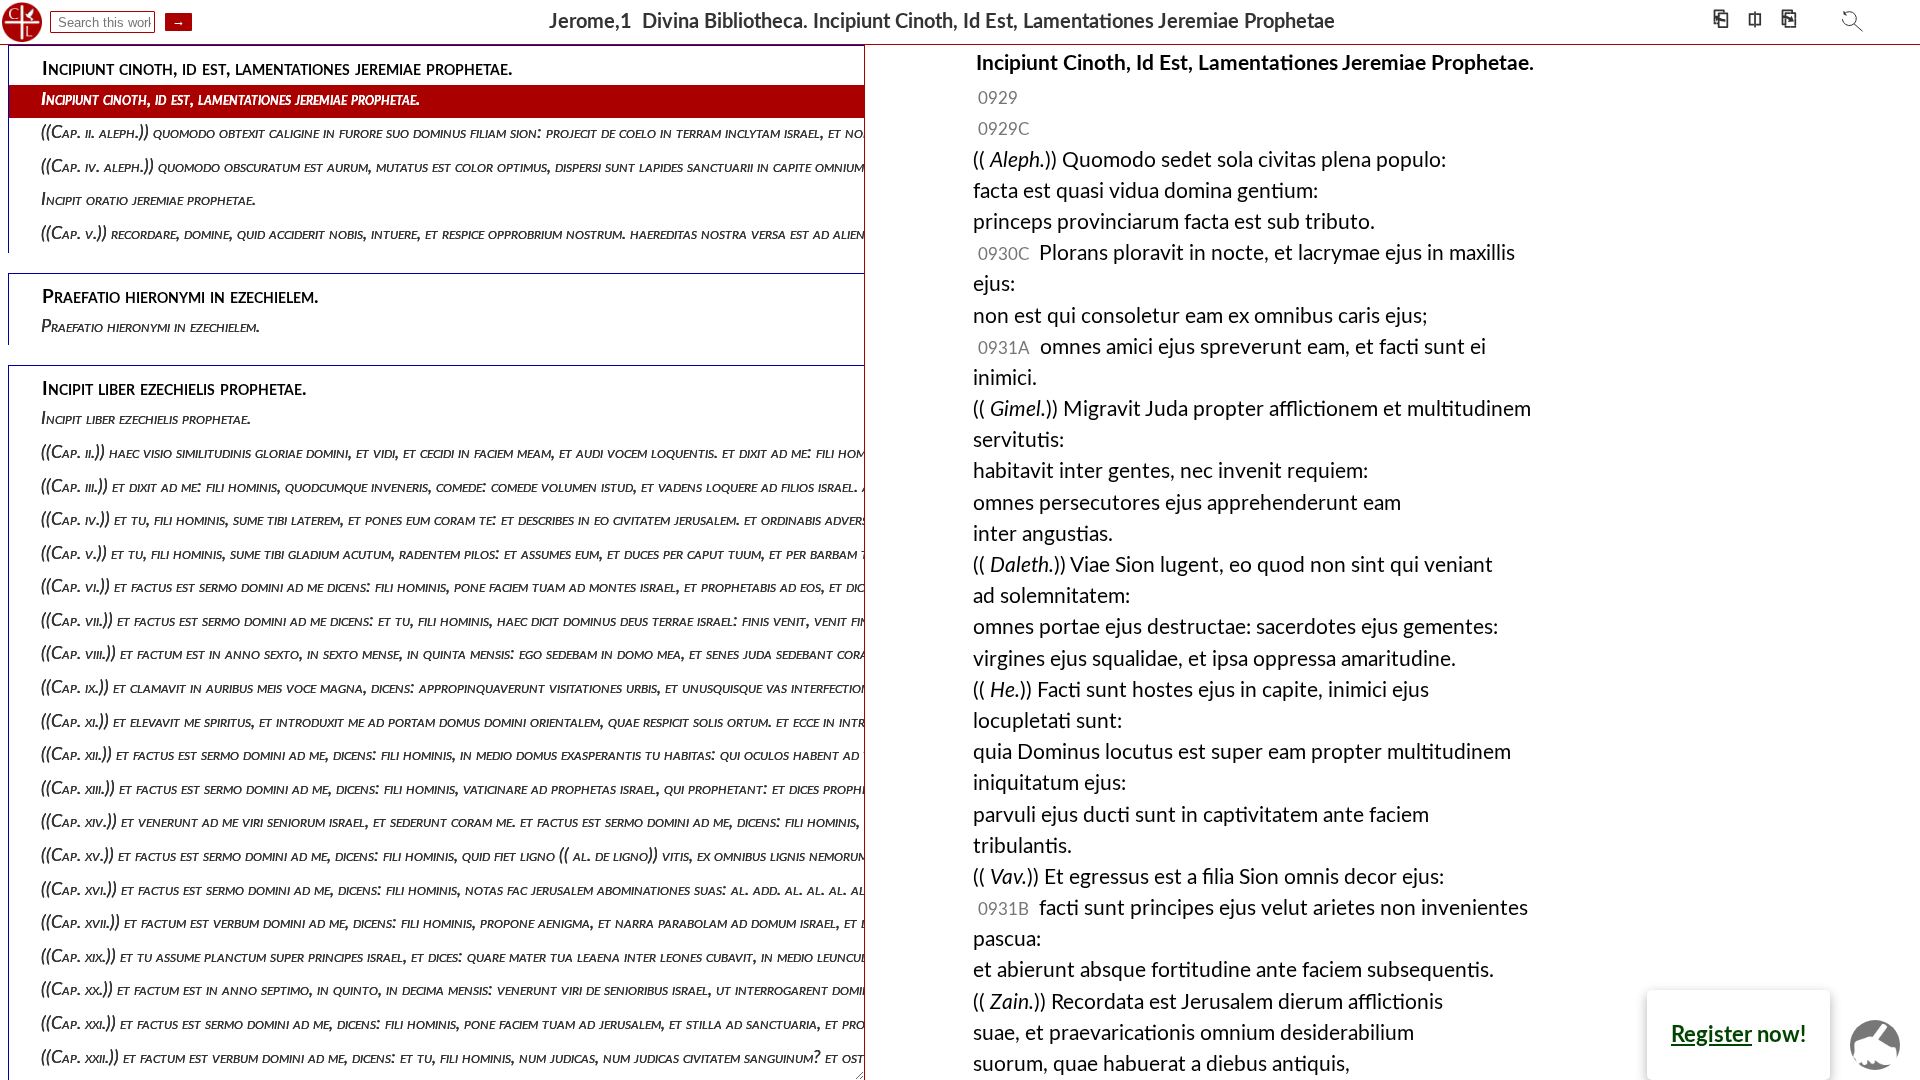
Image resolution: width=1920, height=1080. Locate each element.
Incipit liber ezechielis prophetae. (146, 418)
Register (1711, 1035)
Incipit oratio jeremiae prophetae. (148, 199)
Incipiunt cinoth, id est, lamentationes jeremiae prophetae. (230, 99)
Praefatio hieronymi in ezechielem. (150, 326)
